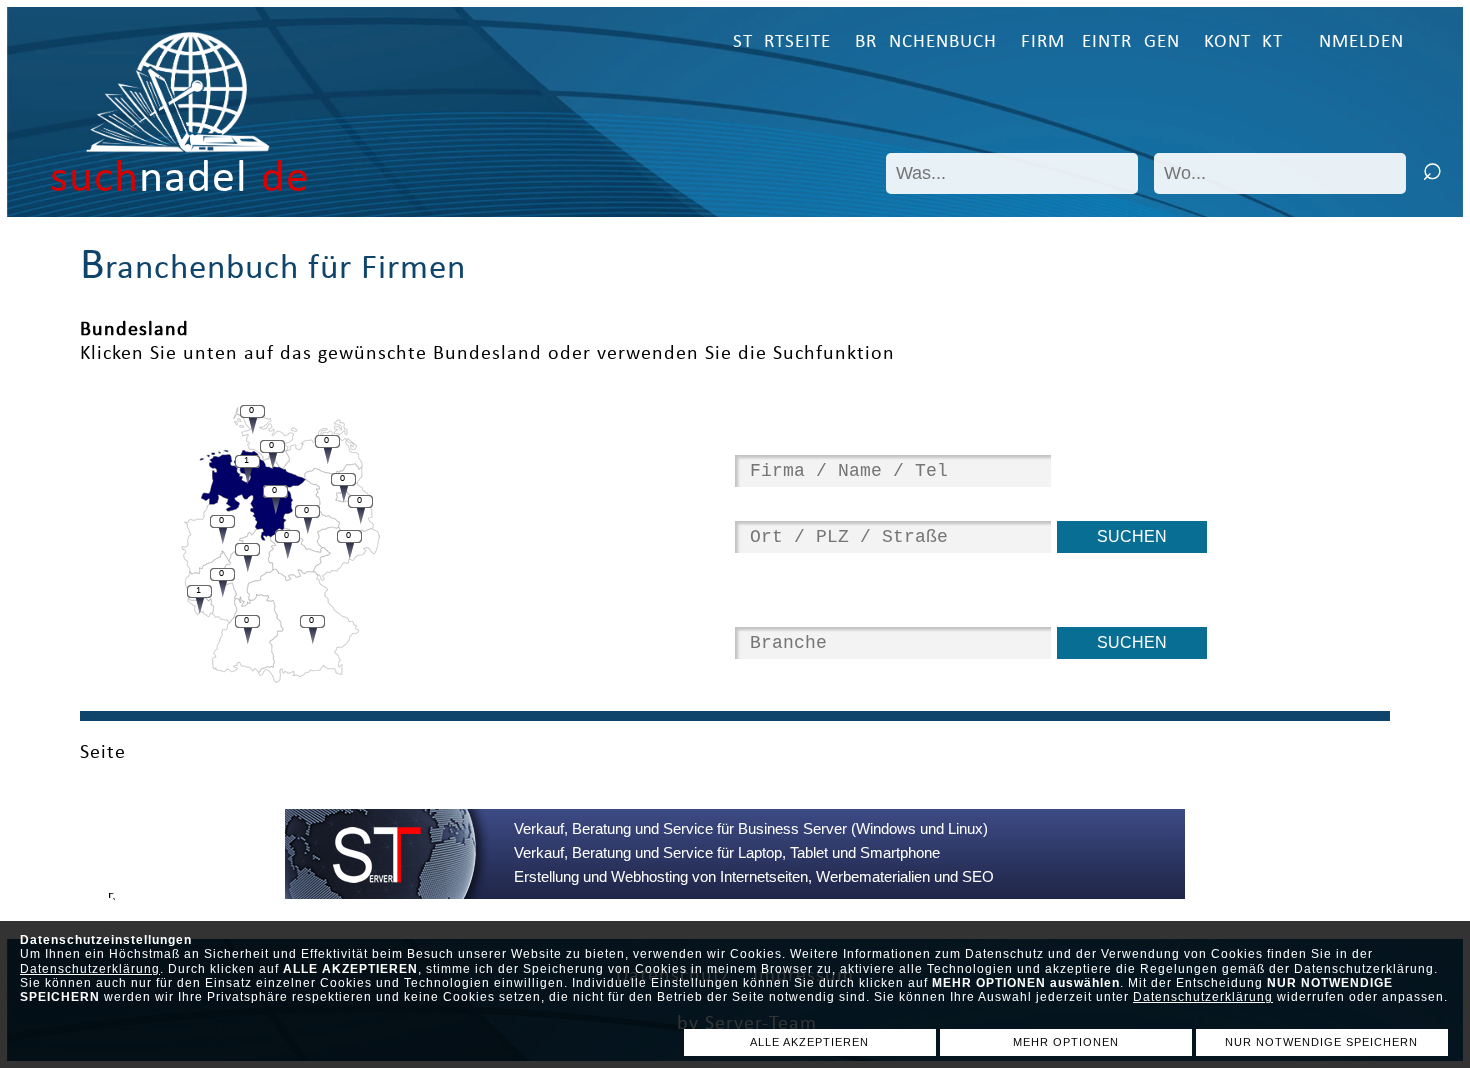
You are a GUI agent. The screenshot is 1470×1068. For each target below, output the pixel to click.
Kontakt (1243, 42)
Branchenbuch (926, 42)
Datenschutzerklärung (90, 969)
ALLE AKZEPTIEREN (809, 1042)
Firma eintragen (1100, 42)
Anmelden (1355, 42)
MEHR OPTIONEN (1066, 1042)
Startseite (782, 42)
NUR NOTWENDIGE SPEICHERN (1321, 1042)
